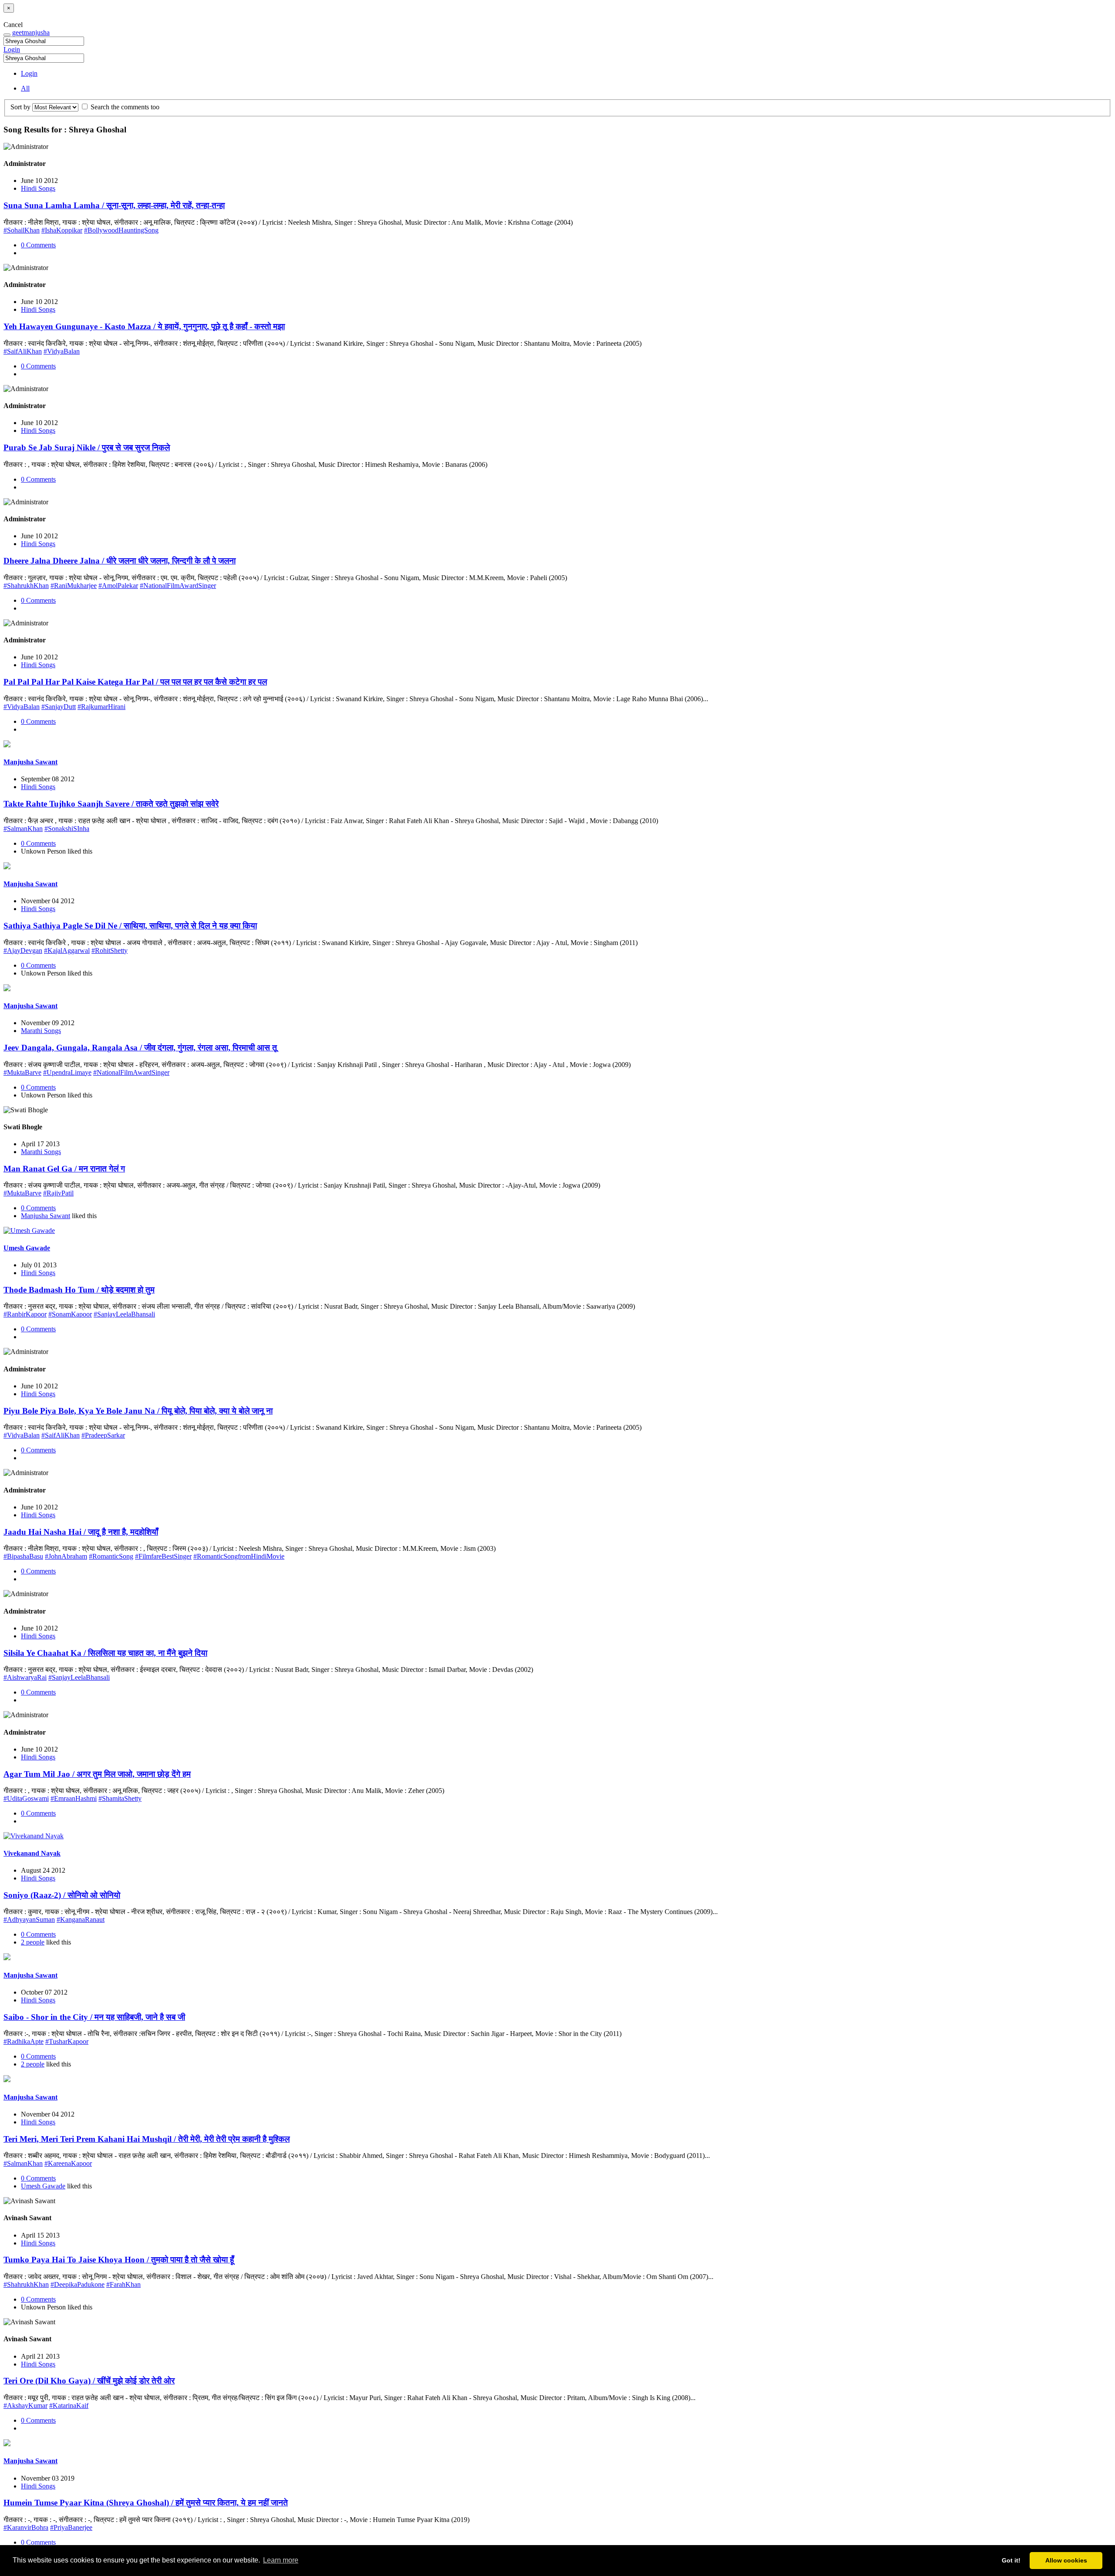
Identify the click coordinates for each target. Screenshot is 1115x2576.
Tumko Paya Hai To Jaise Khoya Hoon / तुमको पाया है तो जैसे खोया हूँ (119, 2260)
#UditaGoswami (26, 1798)
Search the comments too (124, 107)
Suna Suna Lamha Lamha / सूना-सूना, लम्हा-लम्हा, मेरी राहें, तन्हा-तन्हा (114, 205)
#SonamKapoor (70, 1314)
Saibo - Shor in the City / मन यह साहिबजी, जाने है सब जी (94, 2017)
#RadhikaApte (24, 2041)
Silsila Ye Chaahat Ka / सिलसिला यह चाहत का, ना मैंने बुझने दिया (105, 1653)
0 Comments (38, 245)
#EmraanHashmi (74, 1798)
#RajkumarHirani (101, 707)
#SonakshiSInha (67, 829)
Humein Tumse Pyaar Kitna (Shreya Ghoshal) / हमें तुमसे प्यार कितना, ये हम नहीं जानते (146, 2503)
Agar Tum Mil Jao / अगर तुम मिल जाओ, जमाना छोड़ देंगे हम (97, 1774)
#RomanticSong (111, 1556)
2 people (33, 1942)
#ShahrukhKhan (26, 586)
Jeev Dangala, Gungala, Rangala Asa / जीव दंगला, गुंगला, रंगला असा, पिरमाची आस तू (140, 1048)
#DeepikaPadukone (78, 2284)
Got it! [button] (1011, 2560)
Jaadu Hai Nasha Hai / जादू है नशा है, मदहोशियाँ (81, 1532)
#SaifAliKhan (23, 351)
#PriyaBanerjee (71, 2527)
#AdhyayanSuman (29, 1919)
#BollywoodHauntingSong (121, 230)
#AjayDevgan (23, 950)
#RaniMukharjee (74, 586)
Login (12, 49)
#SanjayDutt (59, 707)
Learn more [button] (281, 2560)
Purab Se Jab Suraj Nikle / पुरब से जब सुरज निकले (87, 447)
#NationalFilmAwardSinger (178, 586)
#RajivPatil (58, 1193)
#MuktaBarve (22, 1072)
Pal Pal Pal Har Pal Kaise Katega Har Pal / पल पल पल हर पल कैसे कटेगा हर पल (135, 682)
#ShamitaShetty (120, 1798)
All (25, 88)
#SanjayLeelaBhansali (124, 1314)
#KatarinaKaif (69, 2406)
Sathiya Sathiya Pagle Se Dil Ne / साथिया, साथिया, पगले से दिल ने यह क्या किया (130, 926)
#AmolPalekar (118, 586)
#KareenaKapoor (68, 2163)
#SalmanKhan (23, 829)
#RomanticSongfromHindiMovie (239, 1556)
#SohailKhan (22, 230)
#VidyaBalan (62, 351)
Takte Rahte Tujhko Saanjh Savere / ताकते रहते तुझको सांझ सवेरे (111, 804)
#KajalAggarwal (67, 950)
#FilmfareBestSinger (163, 1556)
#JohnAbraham (66, 1556)
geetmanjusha (31, 32)
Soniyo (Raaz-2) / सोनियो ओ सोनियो (62, 1895)
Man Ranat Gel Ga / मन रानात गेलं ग (64, 1169)
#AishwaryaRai (25, 1677)
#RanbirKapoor (25, 1314)
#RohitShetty (110, 950)
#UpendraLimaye (67, 1072)
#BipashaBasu (23, 1556)
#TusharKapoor (67, 2041)
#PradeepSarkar (103, 1435)
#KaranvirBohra (26, 2527)
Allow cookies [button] (1066, 2560)
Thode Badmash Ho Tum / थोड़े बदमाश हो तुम (79, 1290)
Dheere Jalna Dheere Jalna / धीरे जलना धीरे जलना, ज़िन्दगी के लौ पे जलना (120, 561)
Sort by (20, 107)
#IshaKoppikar (62, 230)
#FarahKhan (123, 2284)
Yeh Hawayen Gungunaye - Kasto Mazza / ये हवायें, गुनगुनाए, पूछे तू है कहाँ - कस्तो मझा (144, 326)
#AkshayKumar (25, 2406)
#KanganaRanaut (81, 1919)
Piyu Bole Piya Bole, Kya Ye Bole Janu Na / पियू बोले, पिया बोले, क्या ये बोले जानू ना (138, 1411)
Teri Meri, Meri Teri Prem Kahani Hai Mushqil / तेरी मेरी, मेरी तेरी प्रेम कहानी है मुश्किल (147, 2139)
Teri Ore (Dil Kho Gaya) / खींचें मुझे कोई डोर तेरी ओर (89, 2381)
